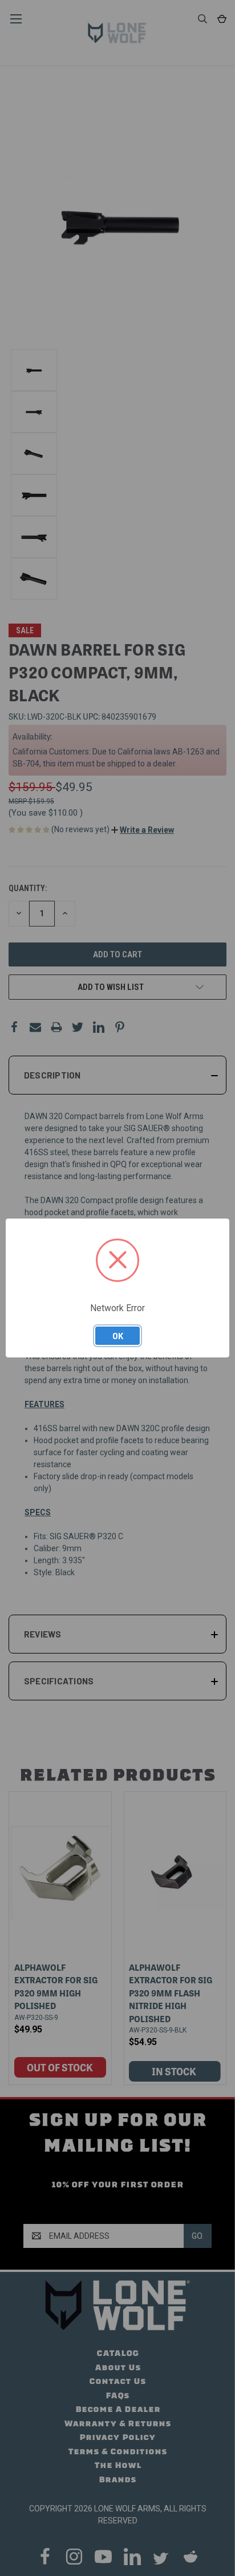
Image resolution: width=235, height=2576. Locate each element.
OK (118, 1336)
